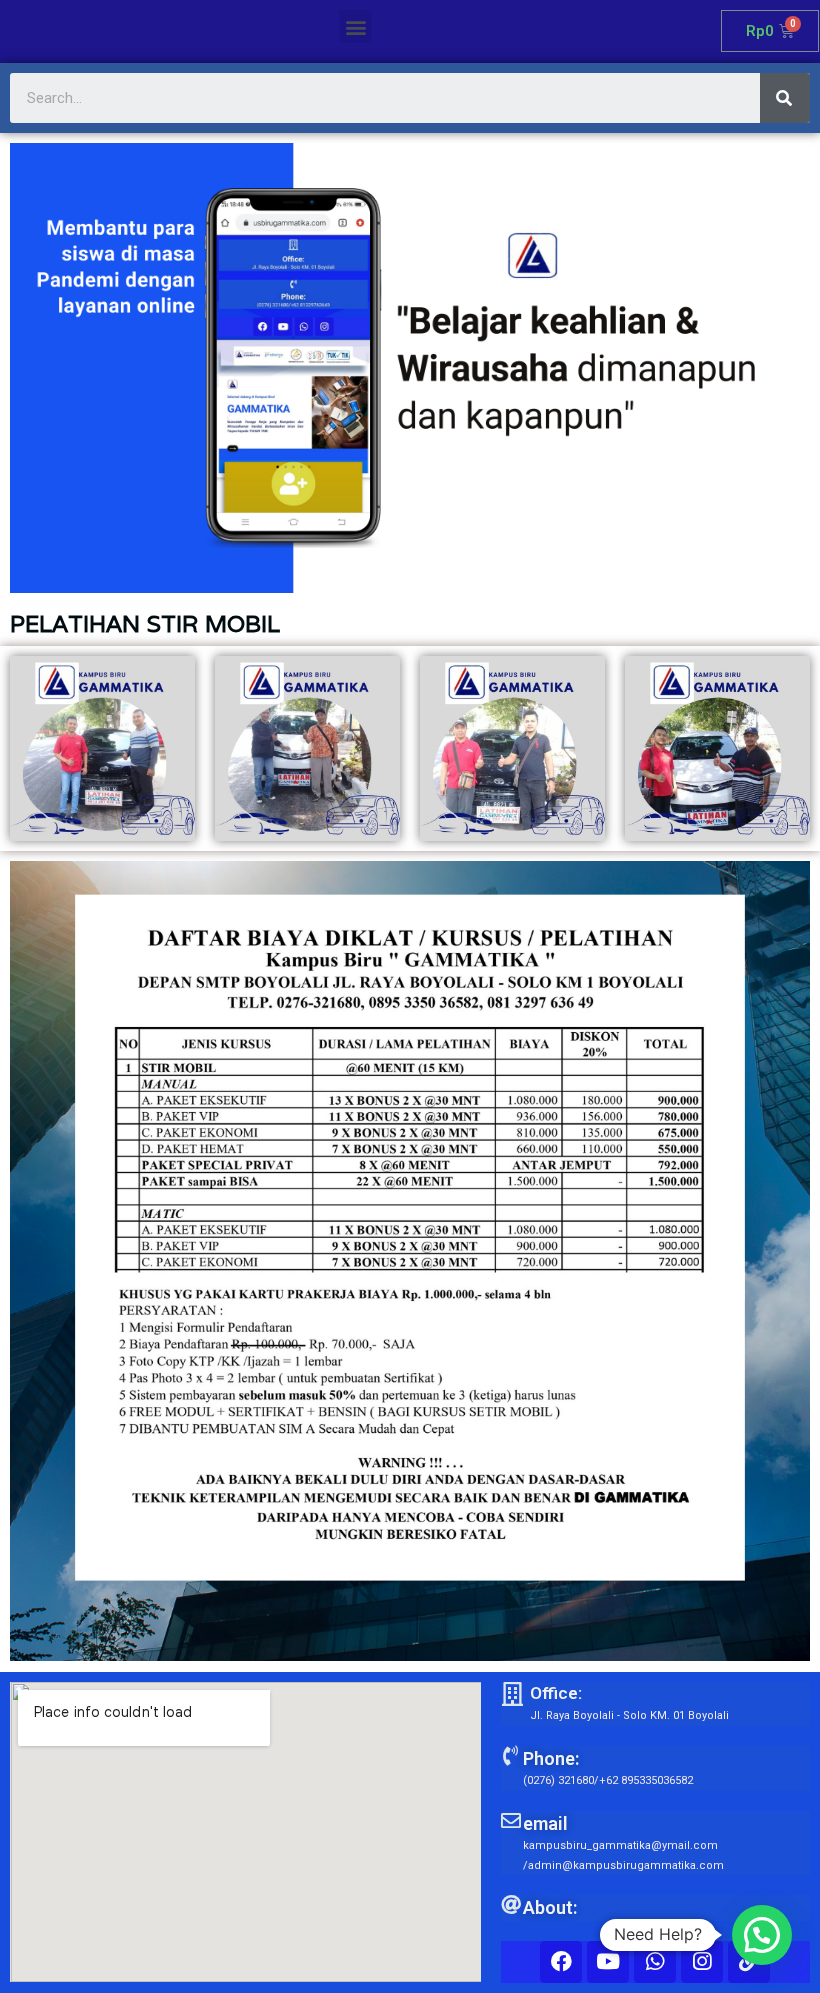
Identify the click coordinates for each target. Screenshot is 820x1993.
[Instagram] (702, 1962)
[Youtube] (608, 1962)
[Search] (785, 98)
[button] (355, 26)
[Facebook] (561, 1962)
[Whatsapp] (655, 1962)
